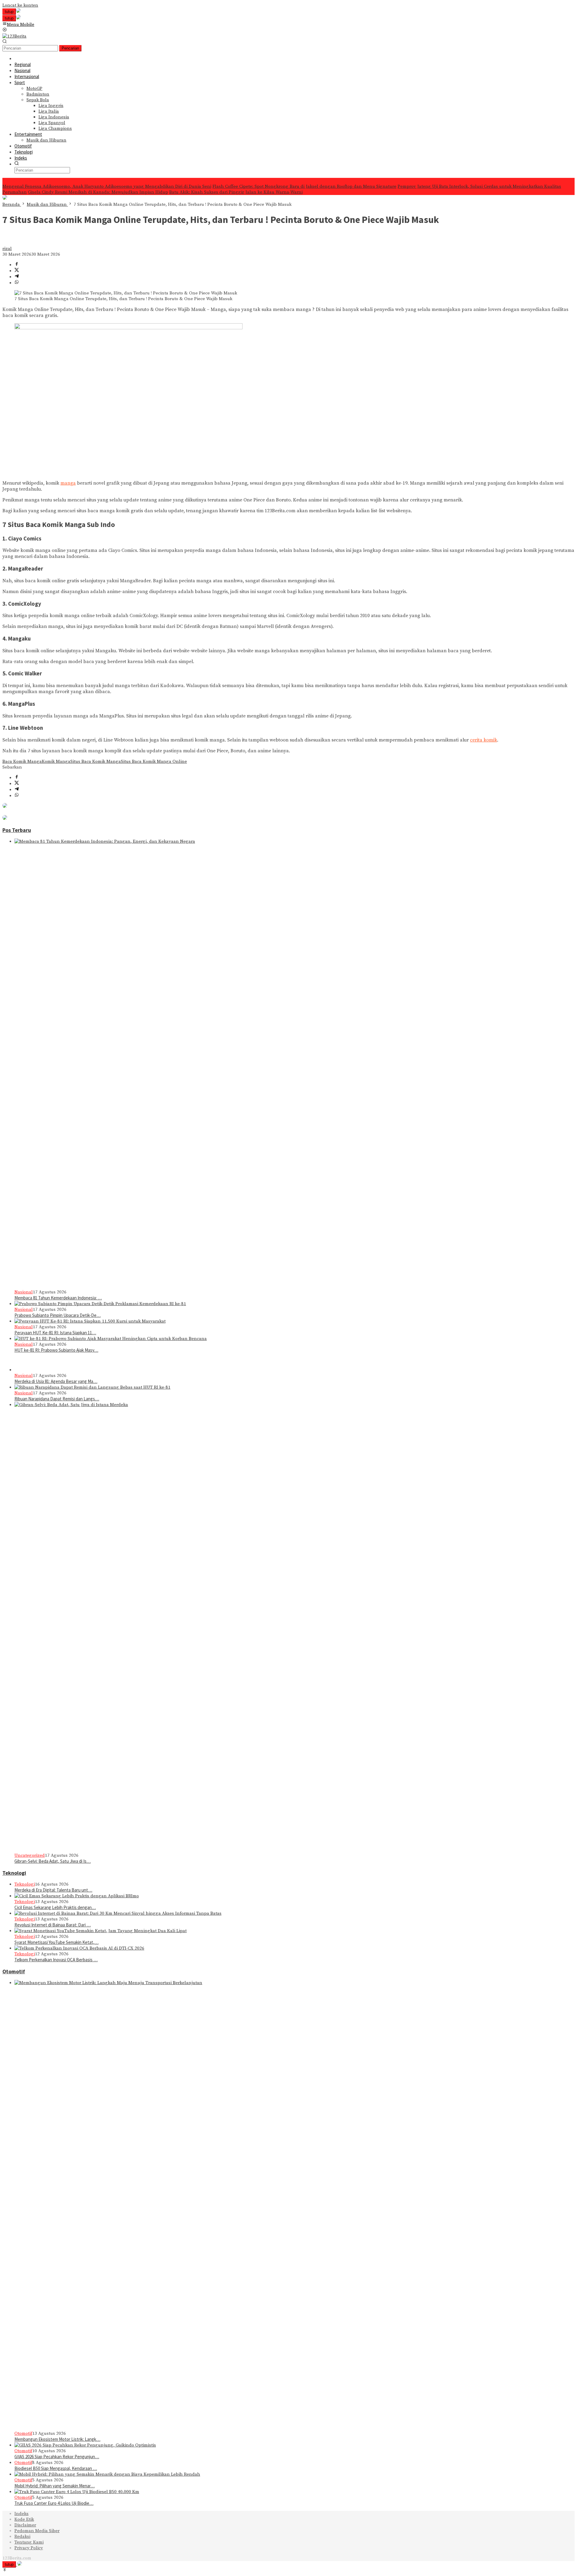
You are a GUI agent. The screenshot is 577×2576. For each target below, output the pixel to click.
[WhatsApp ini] (17, 283)
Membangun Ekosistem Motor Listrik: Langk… (57, 2439)
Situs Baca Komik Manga (96, 761)
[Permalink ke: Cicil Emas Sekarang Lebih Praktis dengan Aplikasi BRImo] (77, 1896)
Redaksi (22, 2536)
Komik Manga (56, 761)
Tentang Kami (29, 2542)
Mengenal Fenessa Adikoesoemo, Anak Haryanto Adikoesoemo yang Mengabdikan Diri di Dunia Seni (107, 186)
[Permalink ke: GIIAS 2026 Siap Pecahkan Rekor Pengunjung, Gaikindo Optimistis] (85, 2445)
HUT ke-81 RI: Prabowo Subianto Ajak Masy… (56, 1350)
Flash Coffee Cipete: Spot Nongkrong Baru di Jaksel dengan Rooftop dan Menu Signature (304, 186)
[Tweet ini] (17, 271)
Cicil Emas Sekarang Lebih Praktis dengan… (55, 1907)
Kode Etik (24, 2519)
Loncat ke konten (20, 5)
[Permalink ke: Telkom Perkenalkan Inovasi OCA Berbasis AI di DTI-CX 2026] (79, 1948)
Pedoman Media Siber (37, 2531)
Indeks (21, 2514)
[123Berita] (14, 36)
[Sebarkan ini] (17, 265)
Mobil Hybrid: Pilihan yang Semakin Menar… (55, 2486)
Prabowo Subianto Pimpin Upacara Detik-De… (58, 1315)
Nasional (24, 1292)
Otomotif (14, 1972)
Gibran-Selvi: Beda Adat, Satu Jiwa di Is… (53, 1861)
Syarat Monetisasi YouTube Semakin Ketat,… (56, 1942)
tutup (9, 12)
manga (68, 483)
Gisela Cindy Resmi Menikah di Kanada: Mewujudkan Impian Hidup (98, 192)
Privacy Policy (29, 2548)
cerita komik (484, 740)
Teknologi (14, 1873)
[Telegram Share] (17, 277)
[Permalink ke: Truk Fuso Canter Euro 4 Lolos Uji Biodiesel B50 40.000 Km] (77, 2492)
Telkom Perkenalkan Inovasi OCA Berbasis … (56, 1960)
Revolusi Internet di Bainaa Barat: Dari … (53, 1925)
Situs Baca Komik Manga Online (154, 761)
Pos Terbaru (17, 830)
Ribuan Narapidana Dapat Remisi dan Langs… (57, 1399)
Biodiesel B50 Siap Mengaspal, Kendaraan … (56, 2468)
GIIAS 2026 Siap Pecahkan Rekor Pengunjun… (57, 2457)
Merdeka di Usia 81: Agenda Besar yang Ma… (56, 1381)
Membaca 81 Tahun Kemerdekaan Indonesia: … (58, 1298)
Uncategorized (30, 1855)
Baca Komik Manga (22, 761)
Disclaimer (25, 2525)
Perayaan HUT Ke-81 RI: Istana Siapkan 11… (55, 1333)
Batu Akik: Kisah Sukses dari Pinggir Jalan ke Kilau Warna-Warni (236, 192)
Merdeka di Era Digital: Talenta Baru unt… (53, 1890)
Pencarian (70, 48)
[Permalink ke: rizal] (8, 243)
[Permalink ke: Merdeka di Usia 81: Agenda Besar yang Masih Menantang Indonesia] (23, 1370)
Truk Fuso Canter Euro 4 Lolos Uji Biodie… (54, 2503)
